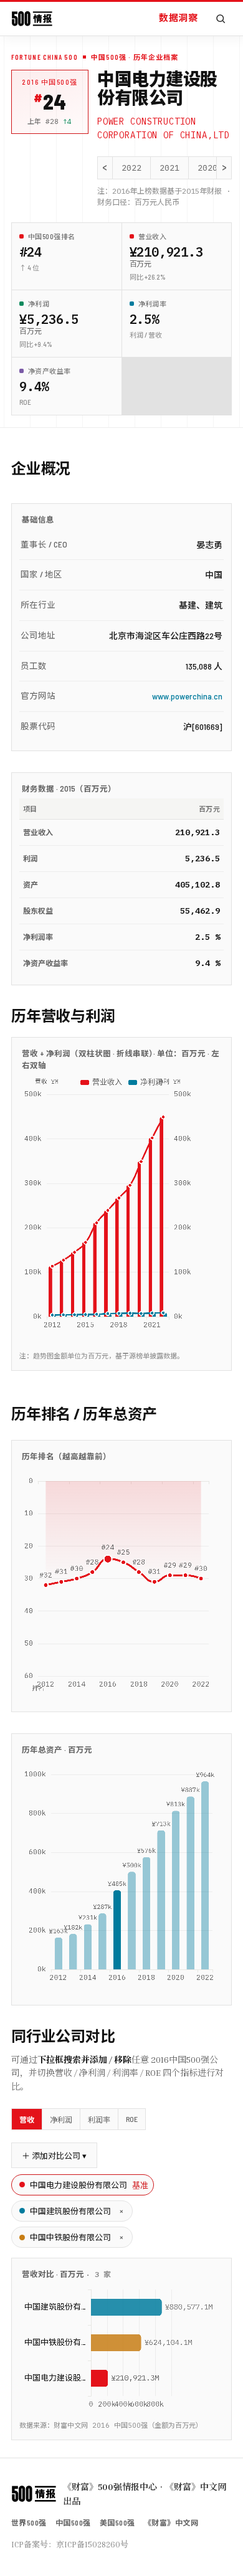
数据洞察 (178, 17)
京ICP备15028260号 (92, 2544)
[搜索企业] (221, 19)
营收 (27, 2119)
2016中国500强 (50, 82)
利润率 (99, 2119)
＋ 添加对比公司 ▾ (54, 2156)
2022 (131, 168)
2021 (169, 168)
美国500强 (117, 2522)
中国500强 (73, 2522)
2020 (207, 168)
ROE (132, 2119)
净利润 (61, 2119)
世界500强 (29, 2522)
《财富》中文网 (171, 2522)
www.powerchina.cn (187, 696)
